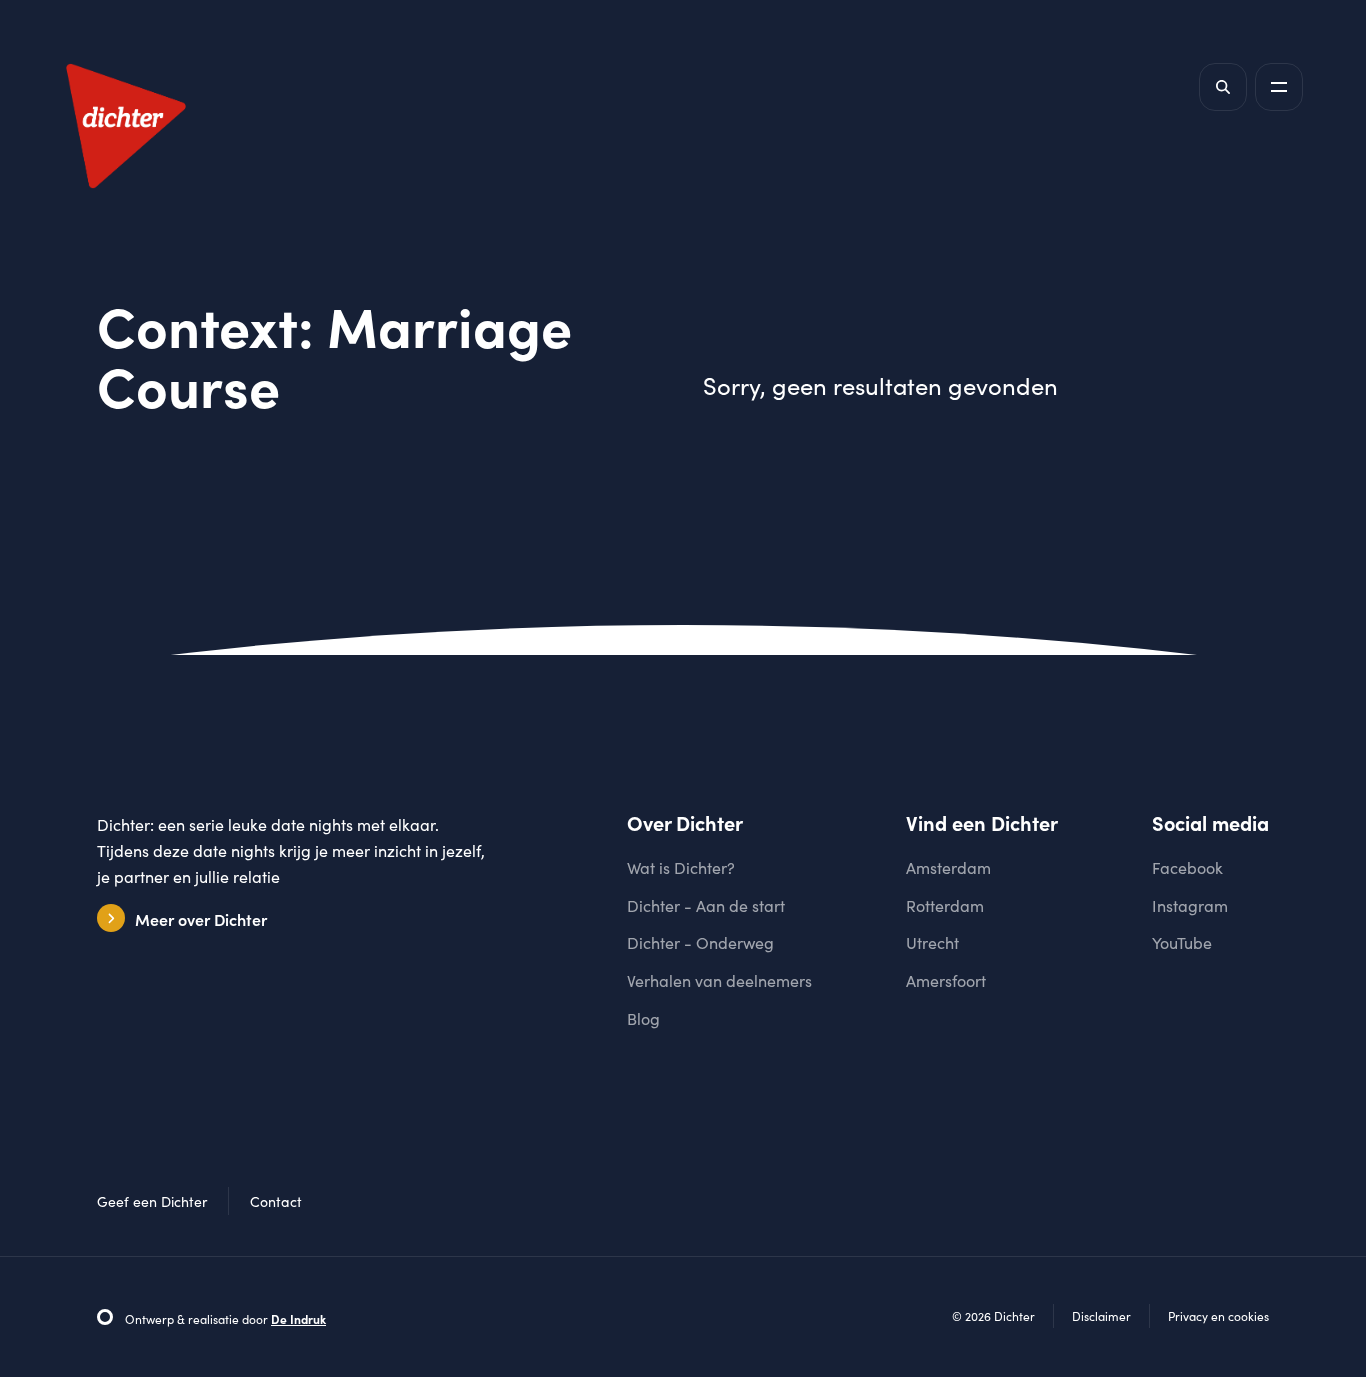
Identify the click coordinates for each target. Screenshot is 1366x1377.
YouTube (1182, 942)
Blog (643, 1018)
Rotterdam (945, 905)
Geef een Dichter (152, 1201)
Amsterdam (948, 867)
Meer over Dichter (201, 919)
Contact (276, 1201)
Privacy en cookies (1218, 1316)
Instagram (1190, 905)
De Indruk (298, 1319)
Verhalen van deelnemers (719, 980)
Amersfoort (946, 980)
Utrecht (932, 942)
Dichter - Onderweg (700, 942)
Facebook (1187, 867)
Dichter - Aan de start (706, 905)
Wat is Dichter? (681, 867)
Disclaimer (1101, 1316)
